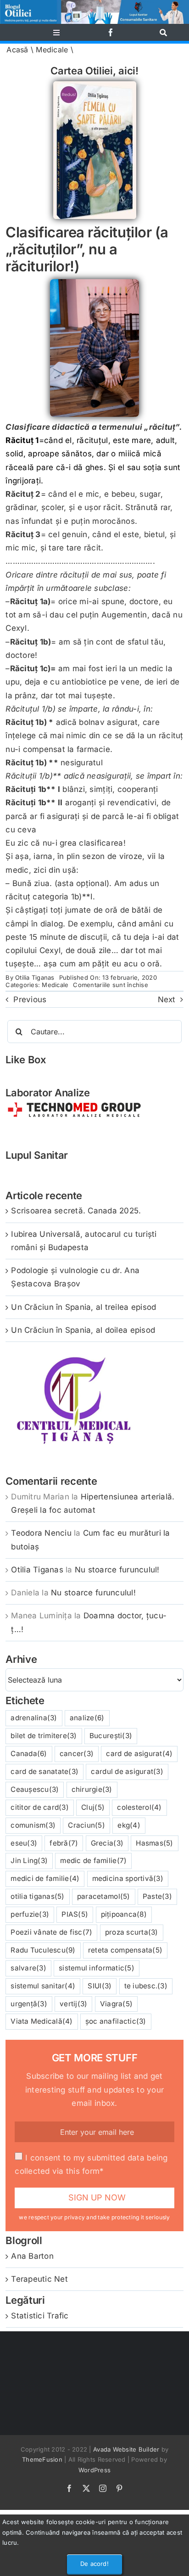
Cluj (93, 1807)
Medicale (52, 50)
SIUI (100, 1986)
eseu (24, 1843)
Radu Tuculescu (43, 1950)
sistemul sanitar (43, 1986)
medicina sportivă (128, 1878)
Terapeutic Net (39, 2279)
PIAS (75, 1914)
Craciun (86, 1825)
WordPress (94, 2470)
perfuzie (30, 1914)
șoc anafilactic (116, 2021)
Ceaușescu (35, 1789)
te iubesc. (146, 1986)
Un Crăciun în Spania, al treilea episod (83, 1307)
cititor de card (40, 1807)
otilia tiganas (37, 1896)
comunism (33, 1825)
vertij (73, 2004)
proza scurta (132, 1932)
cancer (77, 1754)
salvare (28, 1968)
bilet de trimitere (44, 1736)
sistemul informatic (97, 1968)
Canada (29, 1754)
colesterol (139, 1807)
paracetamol (104, 1896)
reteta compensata (125, 1950)
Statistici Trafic (40, 2316)
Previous (30, 999)
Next (167, 999)
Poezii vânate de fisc (51, 1932)
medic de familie (93, 1860)
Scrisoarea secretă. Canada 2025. (76, 1211)
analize (87, 1718)
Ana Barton (32, 2256)
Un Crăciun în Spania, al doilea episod (83, 1330)
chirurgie (92, 1789)
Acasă (17, 50)
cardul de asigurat (127, 1771)
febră (64, 1843)
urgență (29, 2004)
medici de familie (45, 1878)
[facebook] (111, 32)
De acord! (94, 2564)
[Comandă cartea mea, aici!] (95, 85)
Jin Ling (29, 1860)
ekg (129, 1825)
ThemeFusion (42, 2459)
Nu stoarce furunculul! (117, 1570)
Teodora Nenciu (41, 1533)
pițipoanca (124, 1914)
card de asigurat (139, 1754)
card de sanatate (44, 1771)
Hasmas (154, 1843)
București (111, 1736)
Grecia (107, 1843)
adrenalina (34, 1718)
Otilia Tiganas (35, 977)
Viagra (116, 2004)
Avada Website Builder (126, 2449)
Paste (157, 1896)
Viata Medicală (42, 2021)
